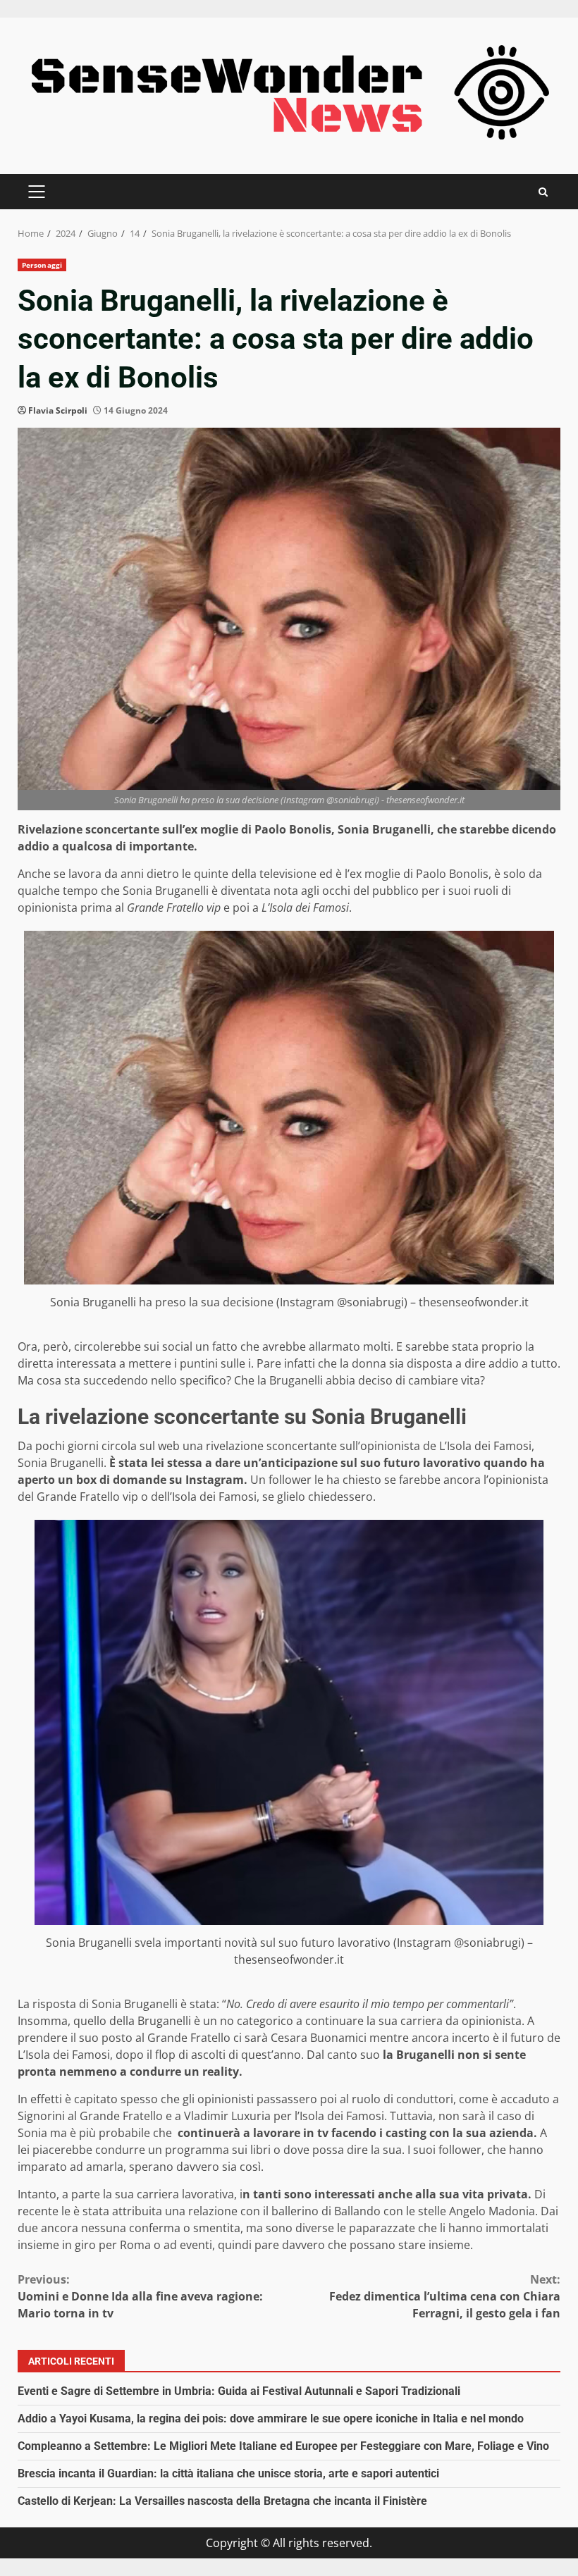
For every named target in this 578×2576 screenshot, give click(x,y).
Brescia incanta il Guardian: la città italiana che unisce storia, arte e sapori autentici (228, 2473)
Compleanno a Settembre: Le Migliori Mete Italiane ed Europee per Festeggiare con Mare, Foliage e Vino (283, 2446)
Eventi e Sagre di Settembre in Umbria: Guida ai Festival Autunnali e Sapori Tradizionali (239, 2391)
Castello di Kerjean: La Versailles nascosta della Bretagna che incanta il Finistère (222, 2501)
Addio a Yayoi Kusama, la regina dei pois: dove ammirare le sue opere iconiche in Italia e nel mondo (271, 2419)
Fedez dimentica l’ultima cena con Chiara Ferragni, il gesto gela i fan (445, 2296)
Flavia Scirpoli (58, 410)
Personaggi (42, 265)
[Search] (543, 192)
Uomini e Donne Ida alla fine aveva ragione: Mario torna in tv (140, 2296)
